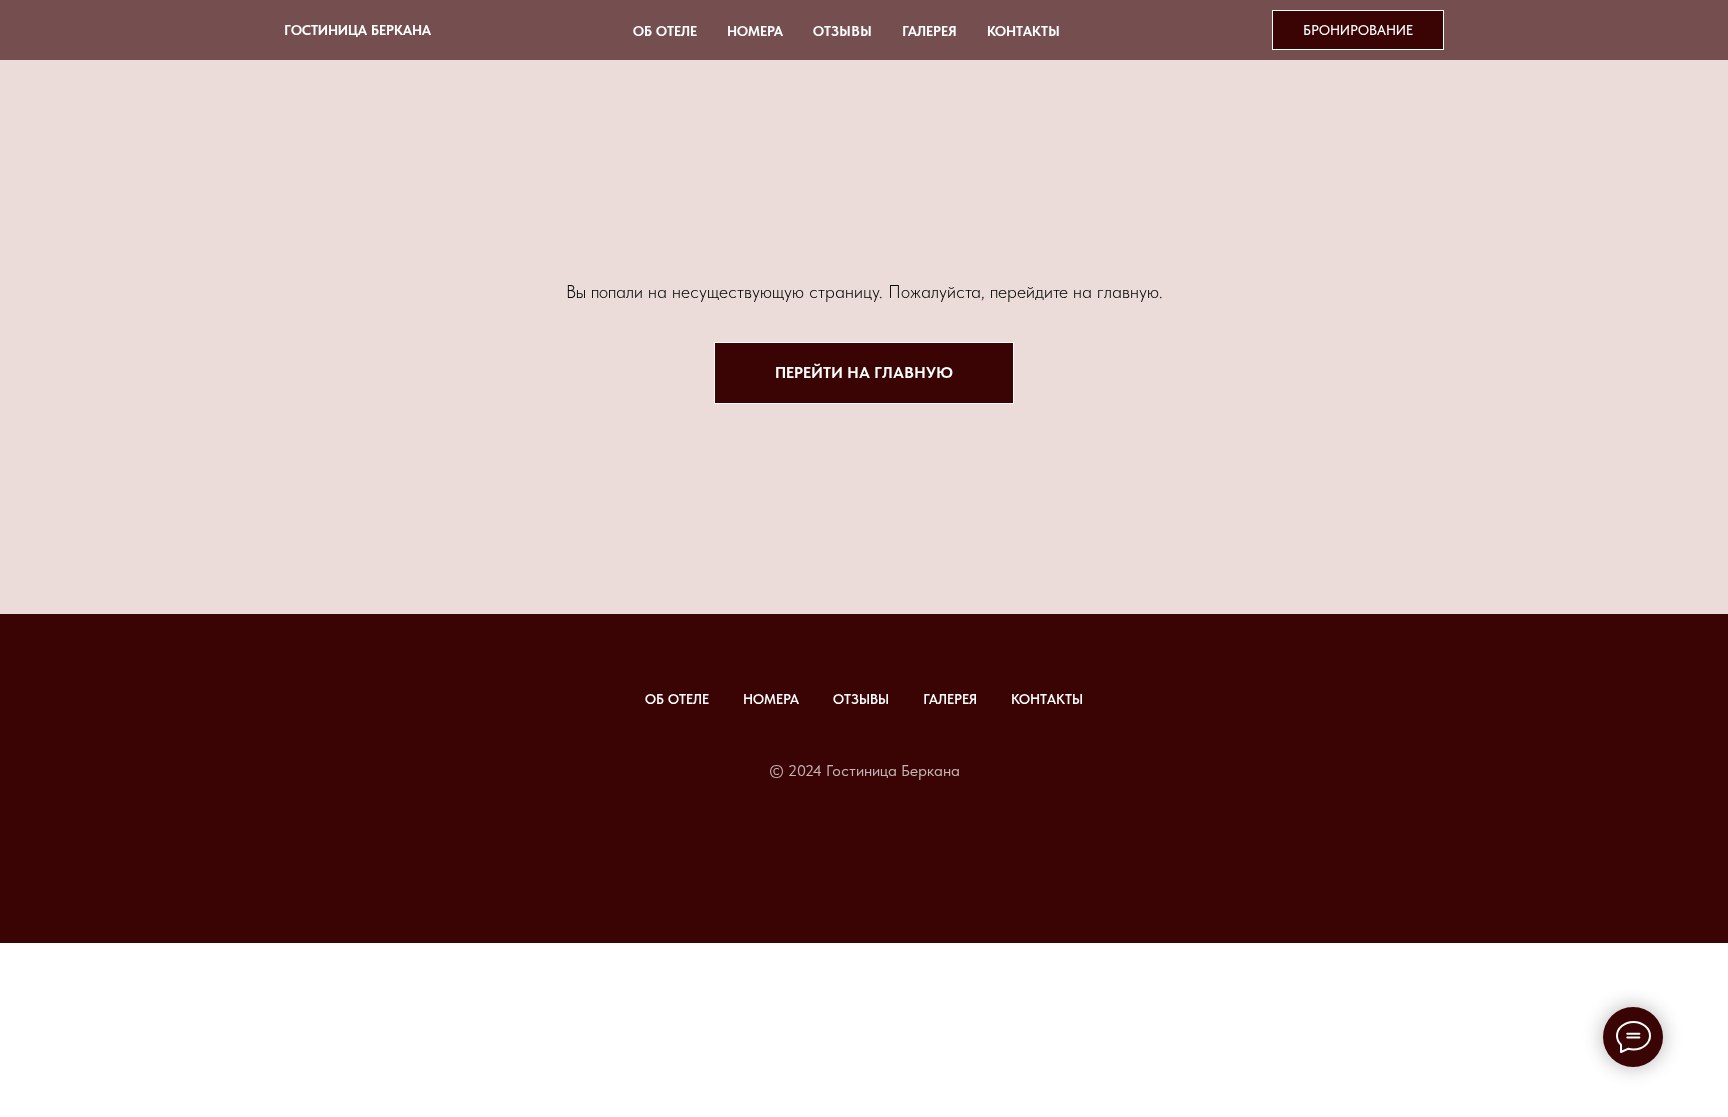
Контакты (1023, 31)
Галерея (929, 31)
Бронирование (1358, 30)
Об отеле (665, 31)
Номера (755, 31)
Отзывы (842, 31)
